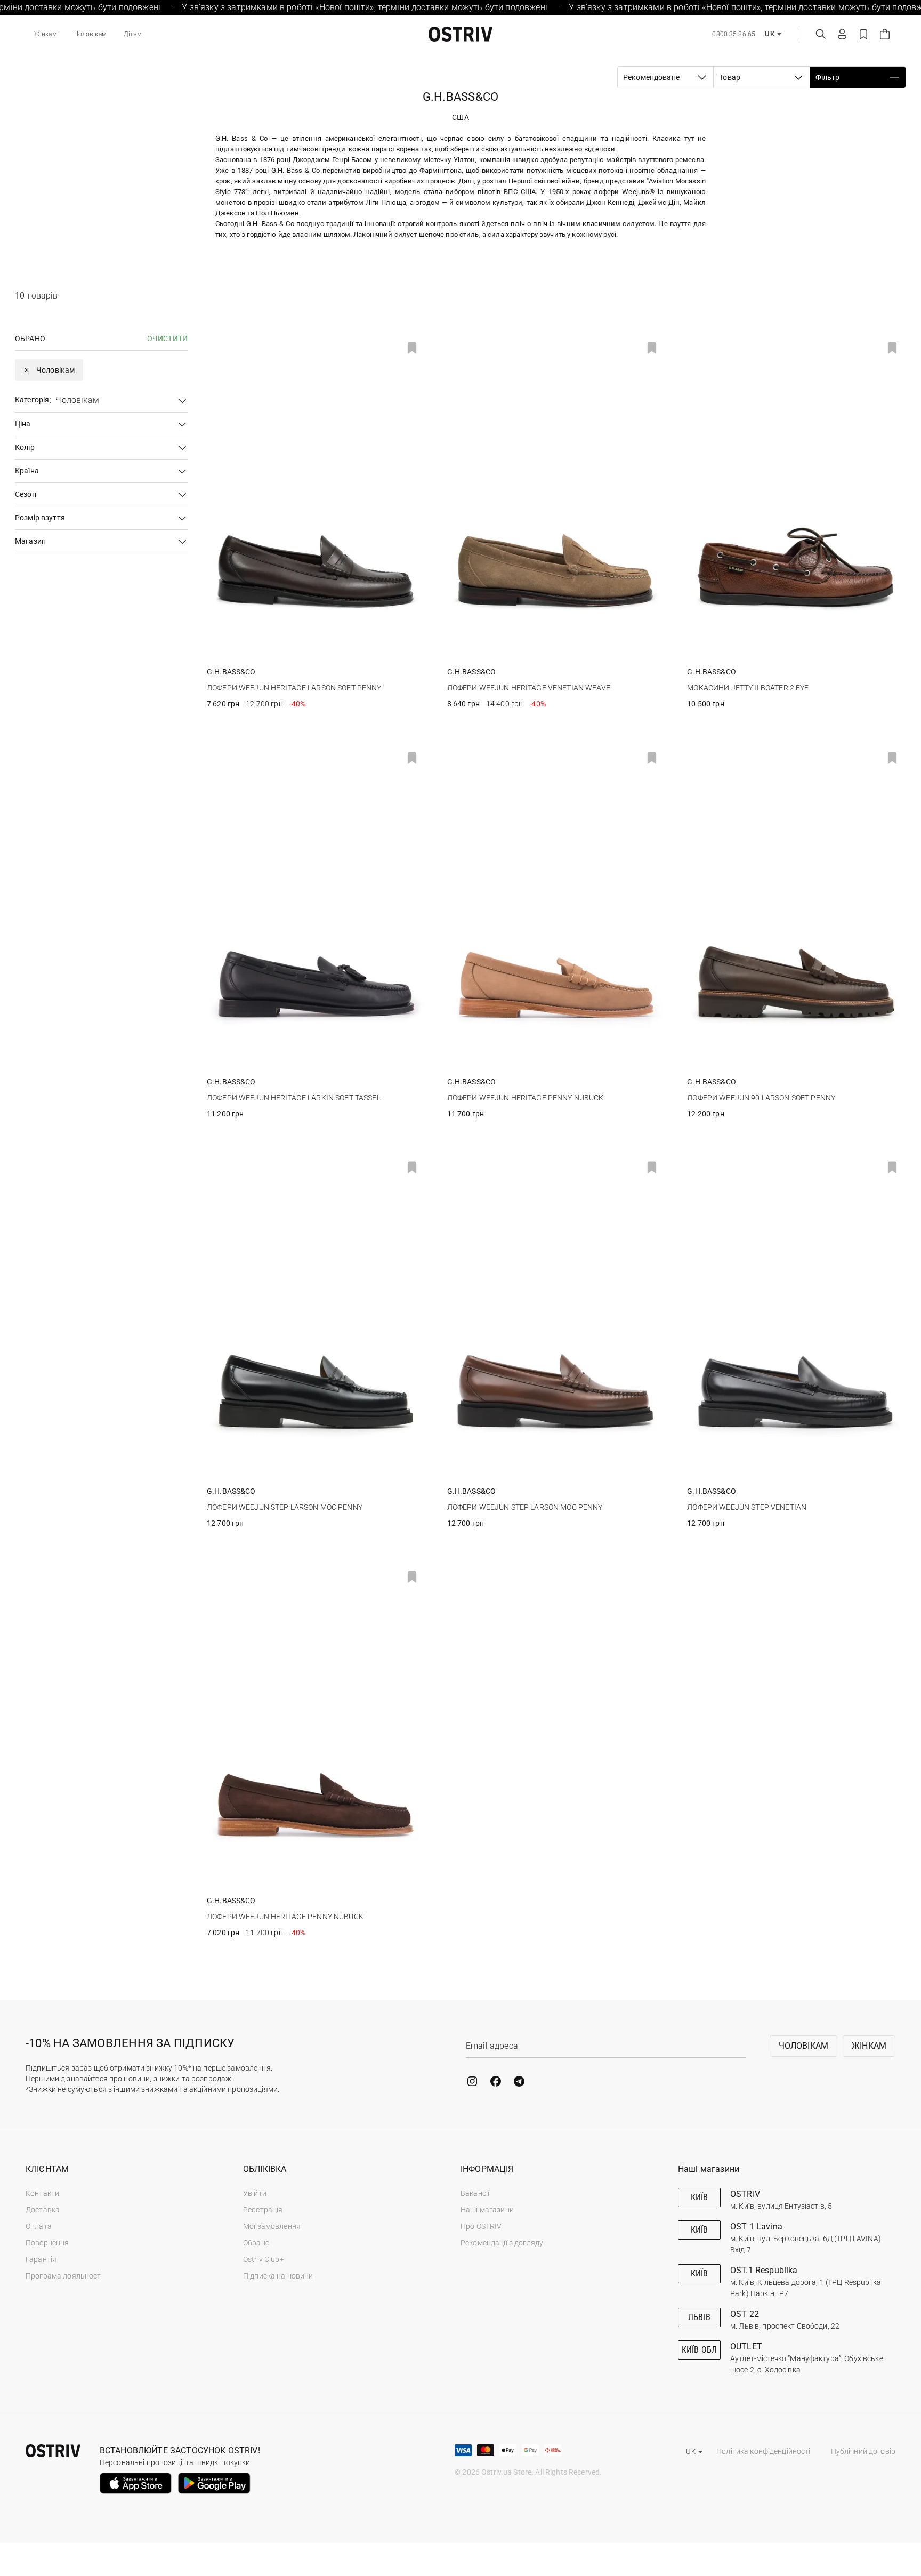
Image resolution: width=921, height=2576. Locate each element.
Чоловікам (90, 34)
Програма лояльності (64, 2276)
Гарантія (41, 2259)
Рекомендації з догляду (502, 2243)
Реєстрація (263, 2210)
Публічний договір (863, 2451)
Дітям (133, 34)
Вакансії (475, 2193)
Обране (256, 2243)
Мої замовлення (272, 2226)
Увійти (255, 2193)
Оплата (39, 2226)
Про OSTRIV (481, 2226)
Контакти (42, 2193)
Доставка (43, 2210)
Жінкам (46, 34)
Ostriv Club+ (264, 2259)
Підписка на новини (278, 2276)
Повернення (47, 2243)
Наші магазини (487, 2210)
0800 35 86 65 (734, 34)
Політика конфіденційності (764, 2451)
